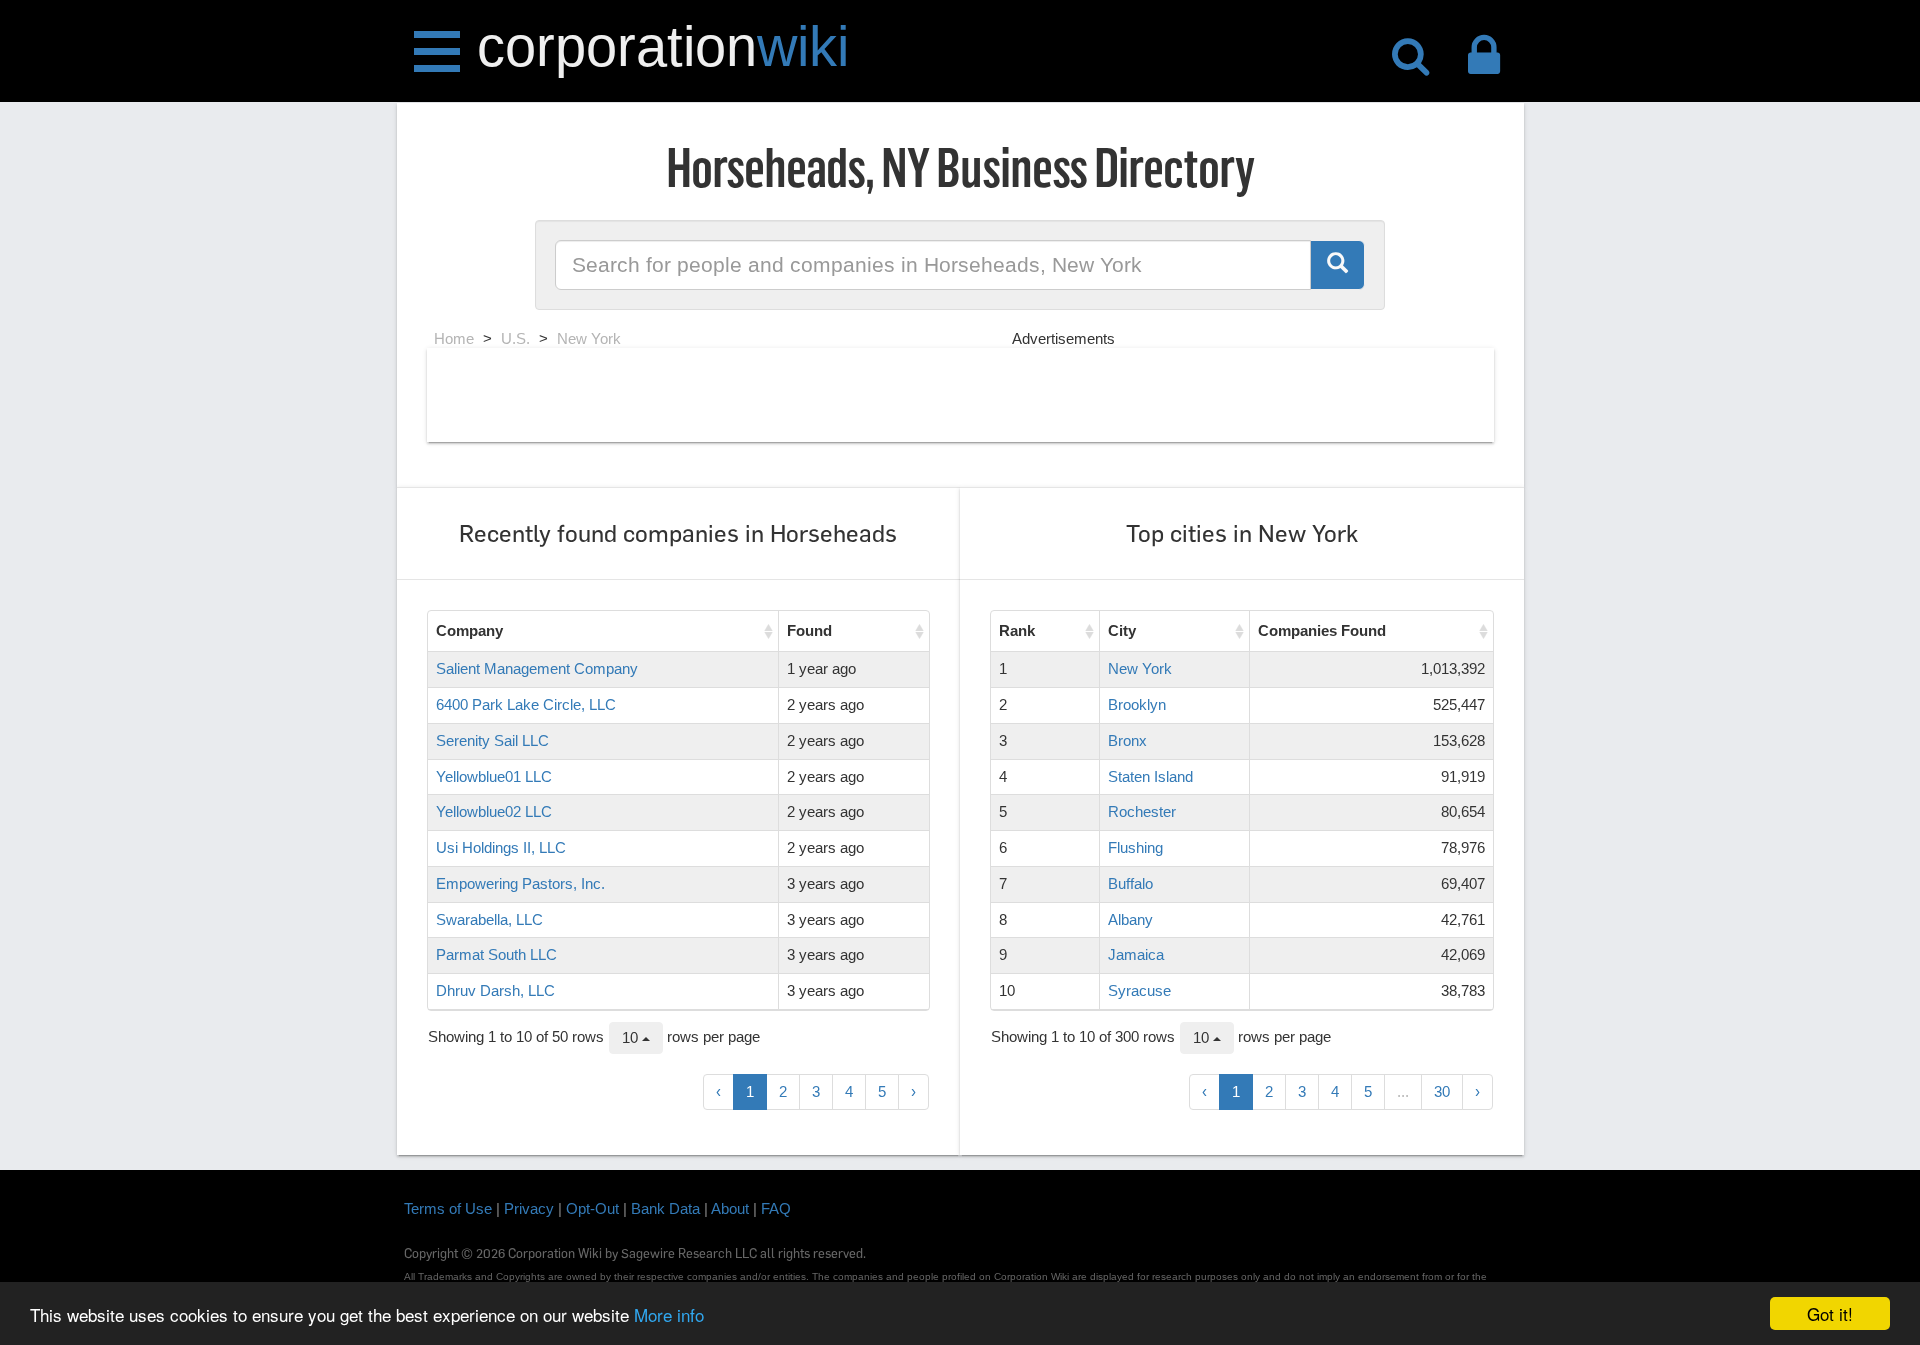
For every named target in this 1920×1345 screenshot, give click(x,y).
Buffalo (1130, 883)
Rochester (1142, 811)
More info (669, 1314)
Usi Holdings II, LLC (501, 847)
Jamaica (1136, 954)
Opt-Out (592, 1208)
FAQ (776, 1208)
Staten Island (1150, 776)
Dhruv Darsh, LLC (495, 990)
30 (1442, 1091)
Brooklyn (1137, 704)
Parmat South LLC (496, 954)
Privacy (529, 1208)
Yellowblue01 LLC (494, 776)
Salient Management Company (537, 668)
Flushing (1135, 847)
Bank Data (665, 1208)
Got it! (1830, 1313)
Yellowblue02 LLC (494, 811)
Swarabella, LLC (489, 919)
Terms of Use (448, 1208)
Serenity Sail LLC (492, 740)
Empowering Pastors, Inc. (520, 883)
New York (1140, 668)
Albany (1130, 919)
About (730, 1208)
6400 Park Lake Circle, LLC (526, 704)
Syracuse (1139, 990)
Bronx (1127, 740)
